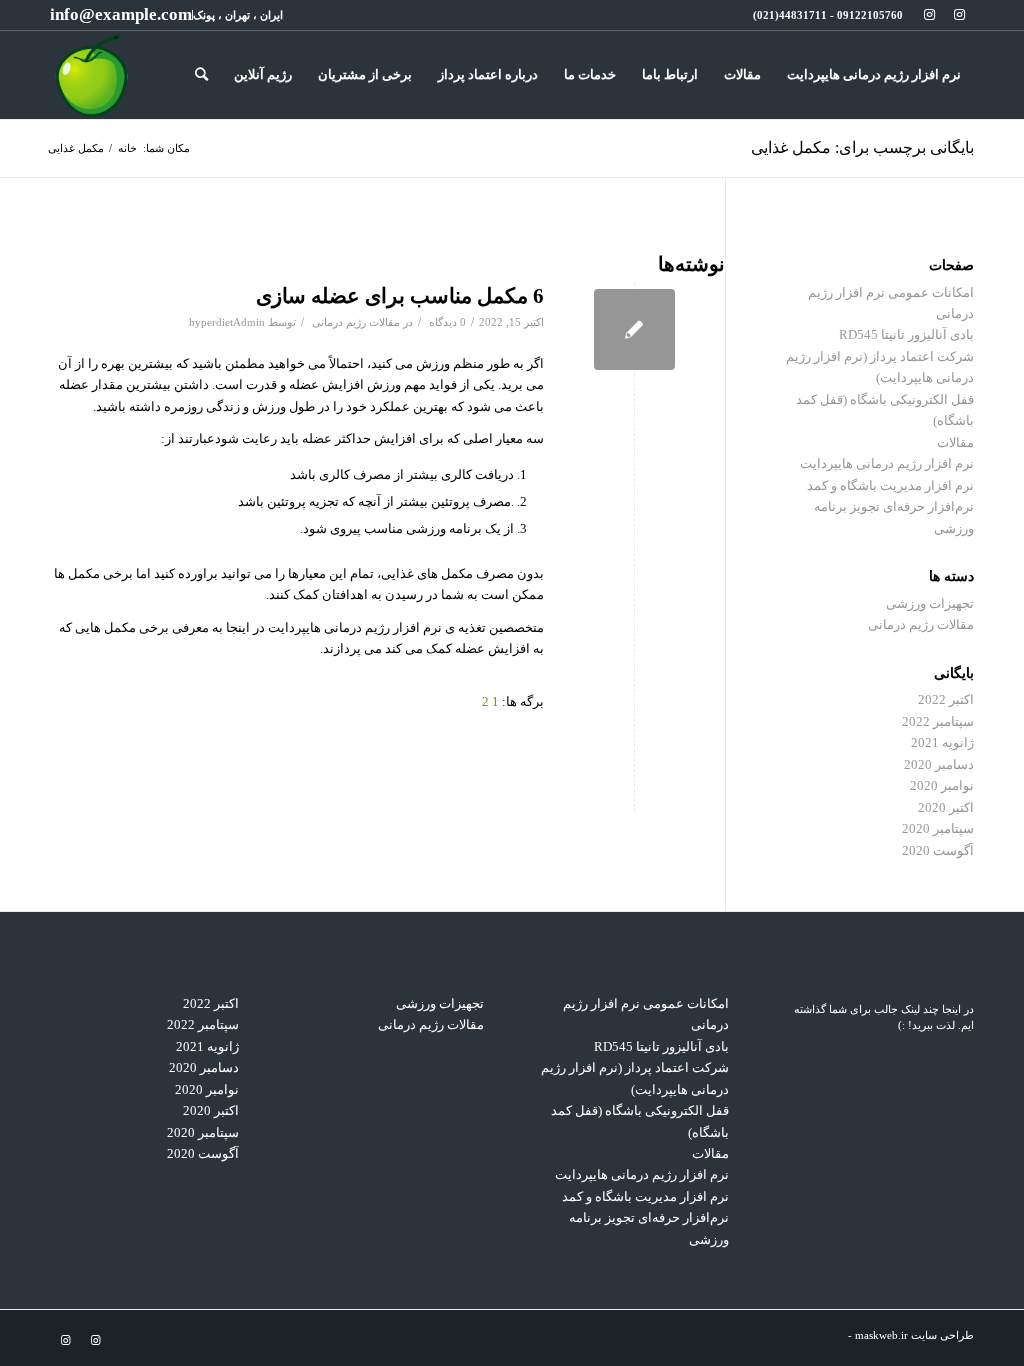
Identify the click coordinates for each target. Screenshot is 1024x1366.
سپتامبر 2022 (938, 721)
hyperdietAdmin (227, 322)
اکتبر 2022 (946, 699)
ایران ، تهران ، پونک (238, 15)
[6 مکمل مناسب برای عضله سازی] (634, 329)
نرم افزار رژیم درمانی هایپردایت (887, 463)
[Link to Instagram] (959, 15)
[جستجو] (201, 75)
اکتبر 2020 (946, 807)
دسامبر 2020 (939, 764)
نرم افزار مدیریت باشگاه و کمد (890, 485)
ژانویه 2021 (942, 742)
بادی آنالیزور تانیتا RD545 (906, 334)
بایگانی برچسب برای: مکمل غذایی (862, 147)
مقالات (955, 442)
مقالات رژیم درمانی (356, 322)
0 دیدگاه (446, 322)
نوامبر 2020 (942, 785)
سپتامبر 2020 (938, 828)
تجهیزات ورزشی (930, 603)
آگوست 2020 (938, 850)
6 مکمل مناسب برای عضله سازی (400, 296)
